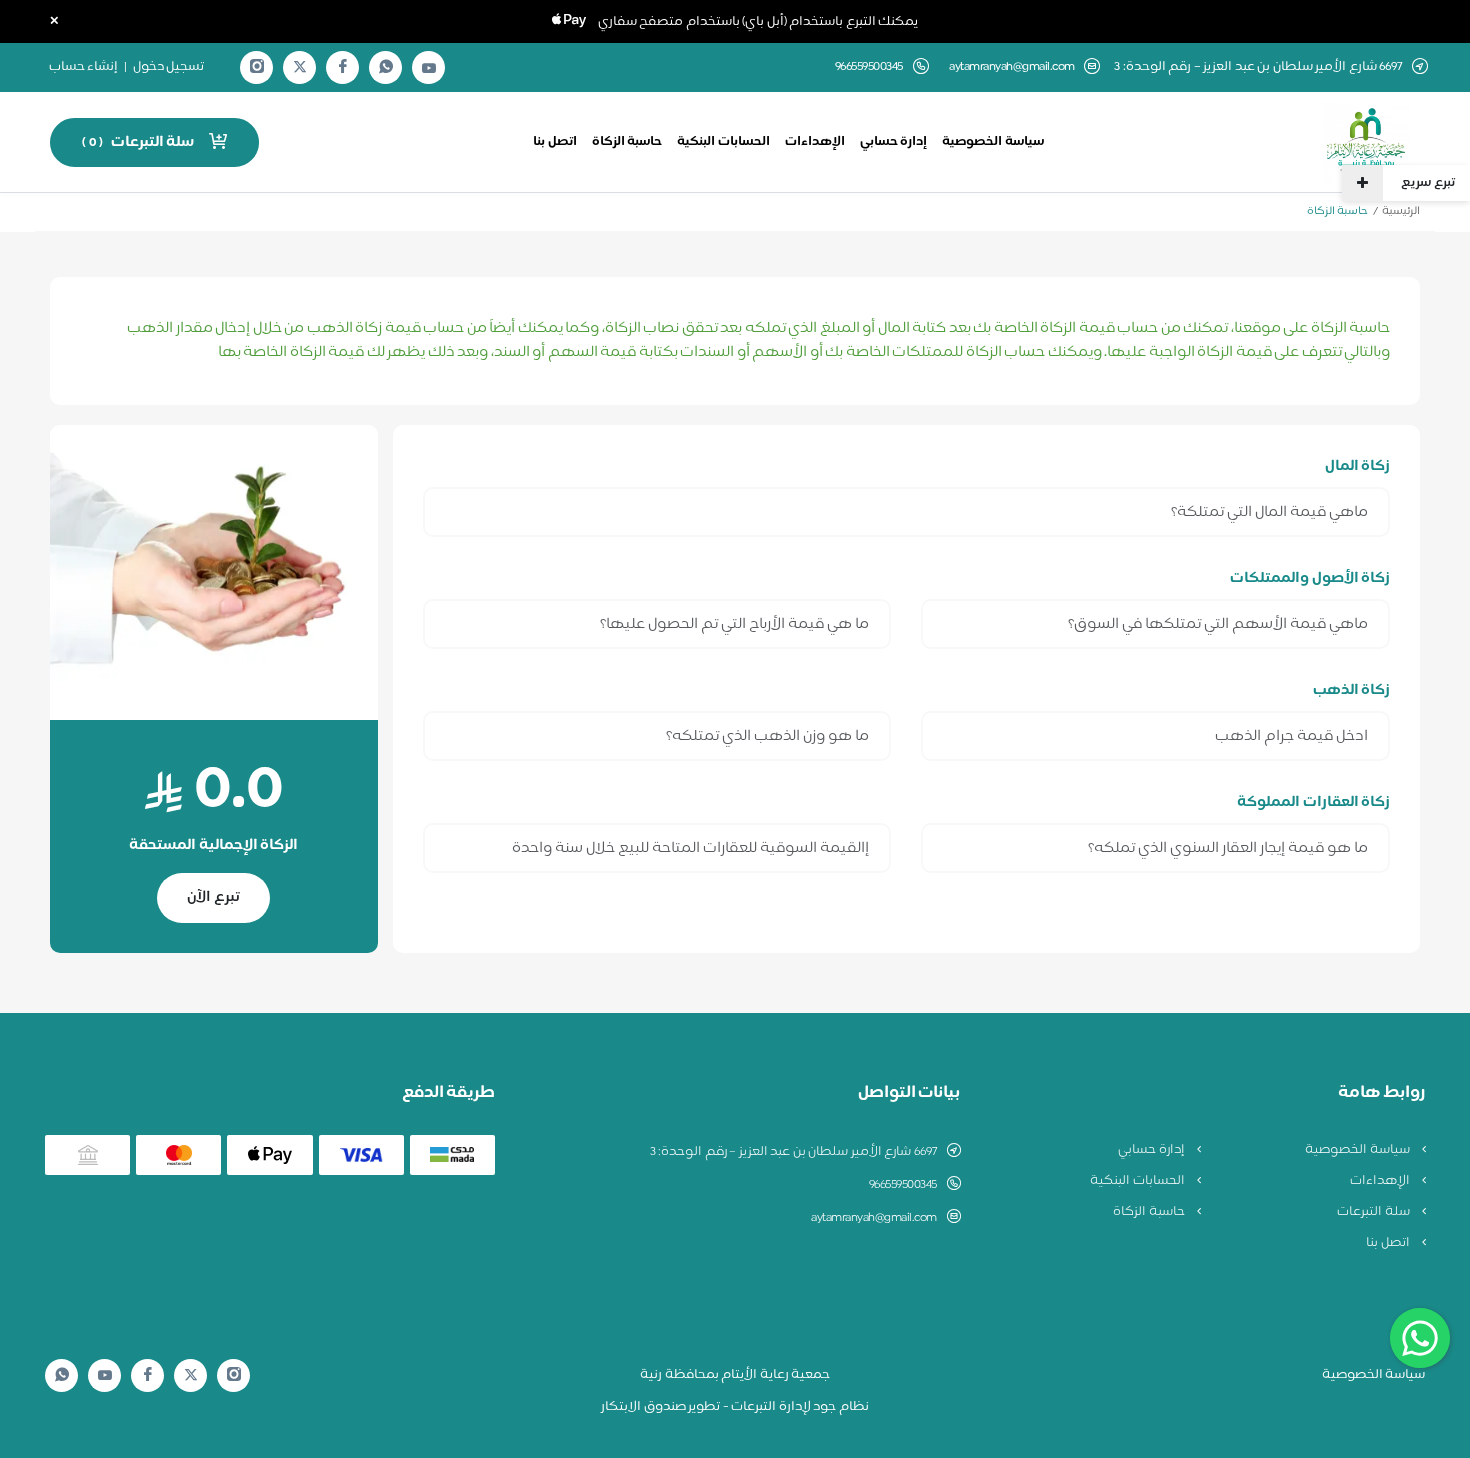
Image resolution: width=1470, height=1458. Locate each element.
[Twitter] (300, 67)
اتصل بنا (555, 142)
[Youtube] (429, 68)
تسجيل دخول (169, 67)
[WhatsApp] (386, 67)
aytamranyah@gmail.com (1012, 67)
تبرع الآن (213, 897)
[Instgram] (257, 67)
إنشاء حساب (84, 67)
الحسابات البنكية (723, 142)
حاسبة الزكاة (627, 142)
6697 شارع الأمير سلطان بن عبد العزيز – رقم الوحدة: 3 (793, 1152)
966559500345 (903, 1185)
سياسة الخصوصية (993, 142)
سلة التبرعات (1374, 1212)
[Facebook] (343, 67)
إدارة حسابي (894, 142)
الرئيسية (1401, 211)
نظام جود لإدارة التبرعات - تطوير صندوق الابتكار (735, 1407)
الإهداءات (815, 142)
